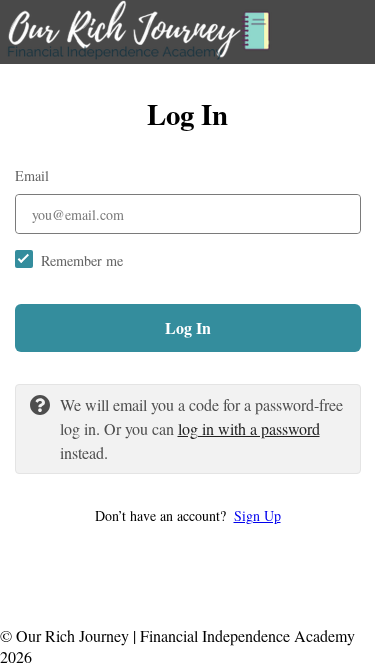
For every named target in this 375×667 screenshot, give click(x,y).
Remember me (82, 260)
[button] (188, 515)
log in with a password (249, 428)
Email (32, 175)
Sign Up (257, 515)
